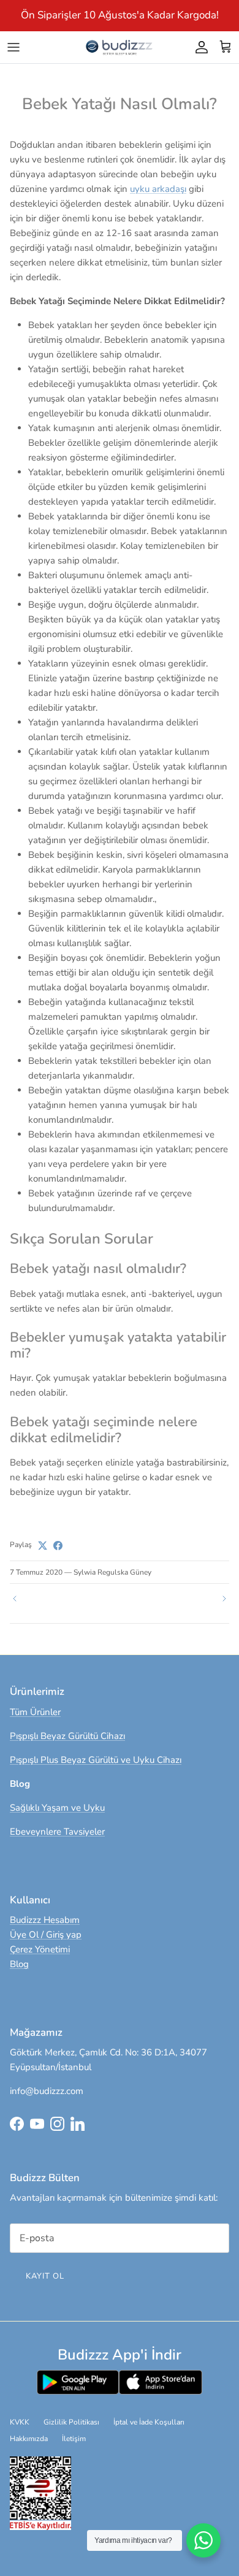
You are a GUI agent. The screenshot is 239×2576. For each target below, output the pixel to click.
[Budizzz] (120, 47)
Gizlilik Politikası (71, 2422)
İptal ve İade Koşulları (149, 2422)
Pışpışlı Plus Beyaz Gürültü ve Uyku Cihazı (96, 1760)
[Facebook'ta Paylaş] (58, 1546)
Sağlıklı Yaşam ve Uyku (57, 1808)
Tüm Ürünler (35, 1712)
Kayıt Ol (45, 2276)
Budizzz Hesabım (45, 1920)
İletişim (74, 2439)
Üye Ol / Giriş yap (46, 1935)
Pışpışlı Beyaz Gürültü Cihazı (67, 1736)
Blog (19, 1964)
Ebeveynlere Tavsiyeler (57, 1832)
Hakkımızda (29, 2439)
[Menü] (13, 47)
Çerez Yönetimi (40, 1949)
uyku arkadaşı (158, 189)
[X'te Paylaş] (43, 1546)
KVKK (20, 2422)
